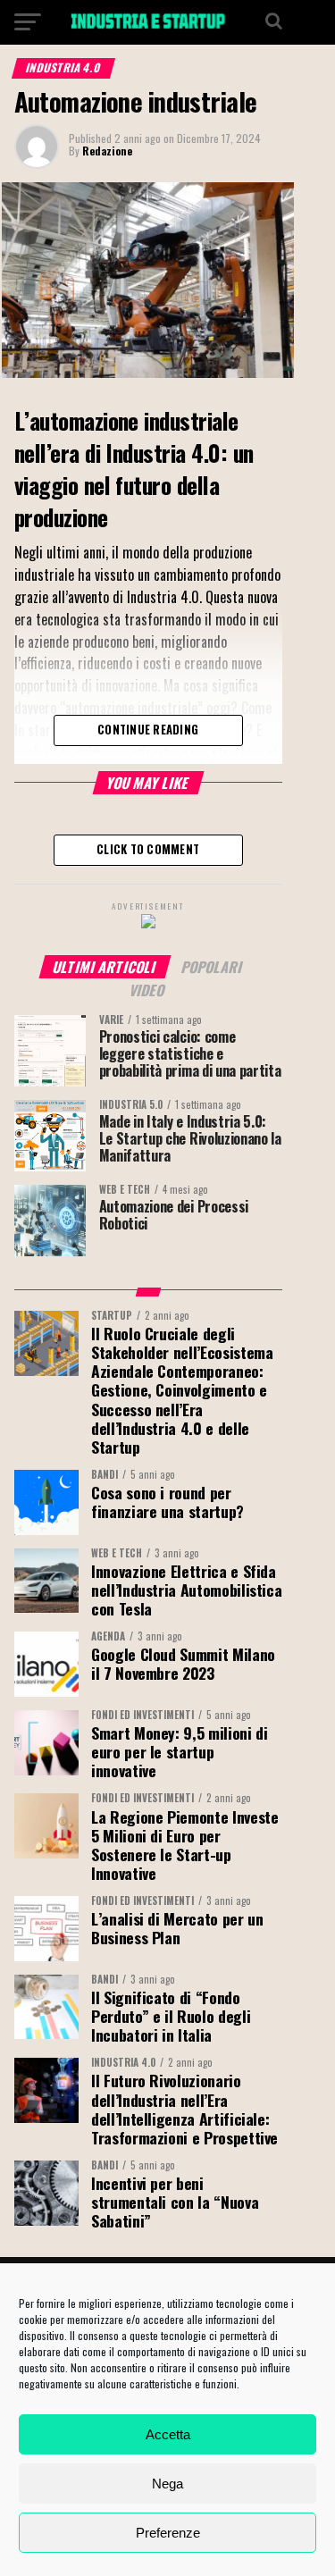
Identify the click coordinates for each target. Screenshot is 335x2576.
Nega (167, 2484)
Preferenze (168, 2533)
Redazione (107, 151)
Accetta (168, 2434)
